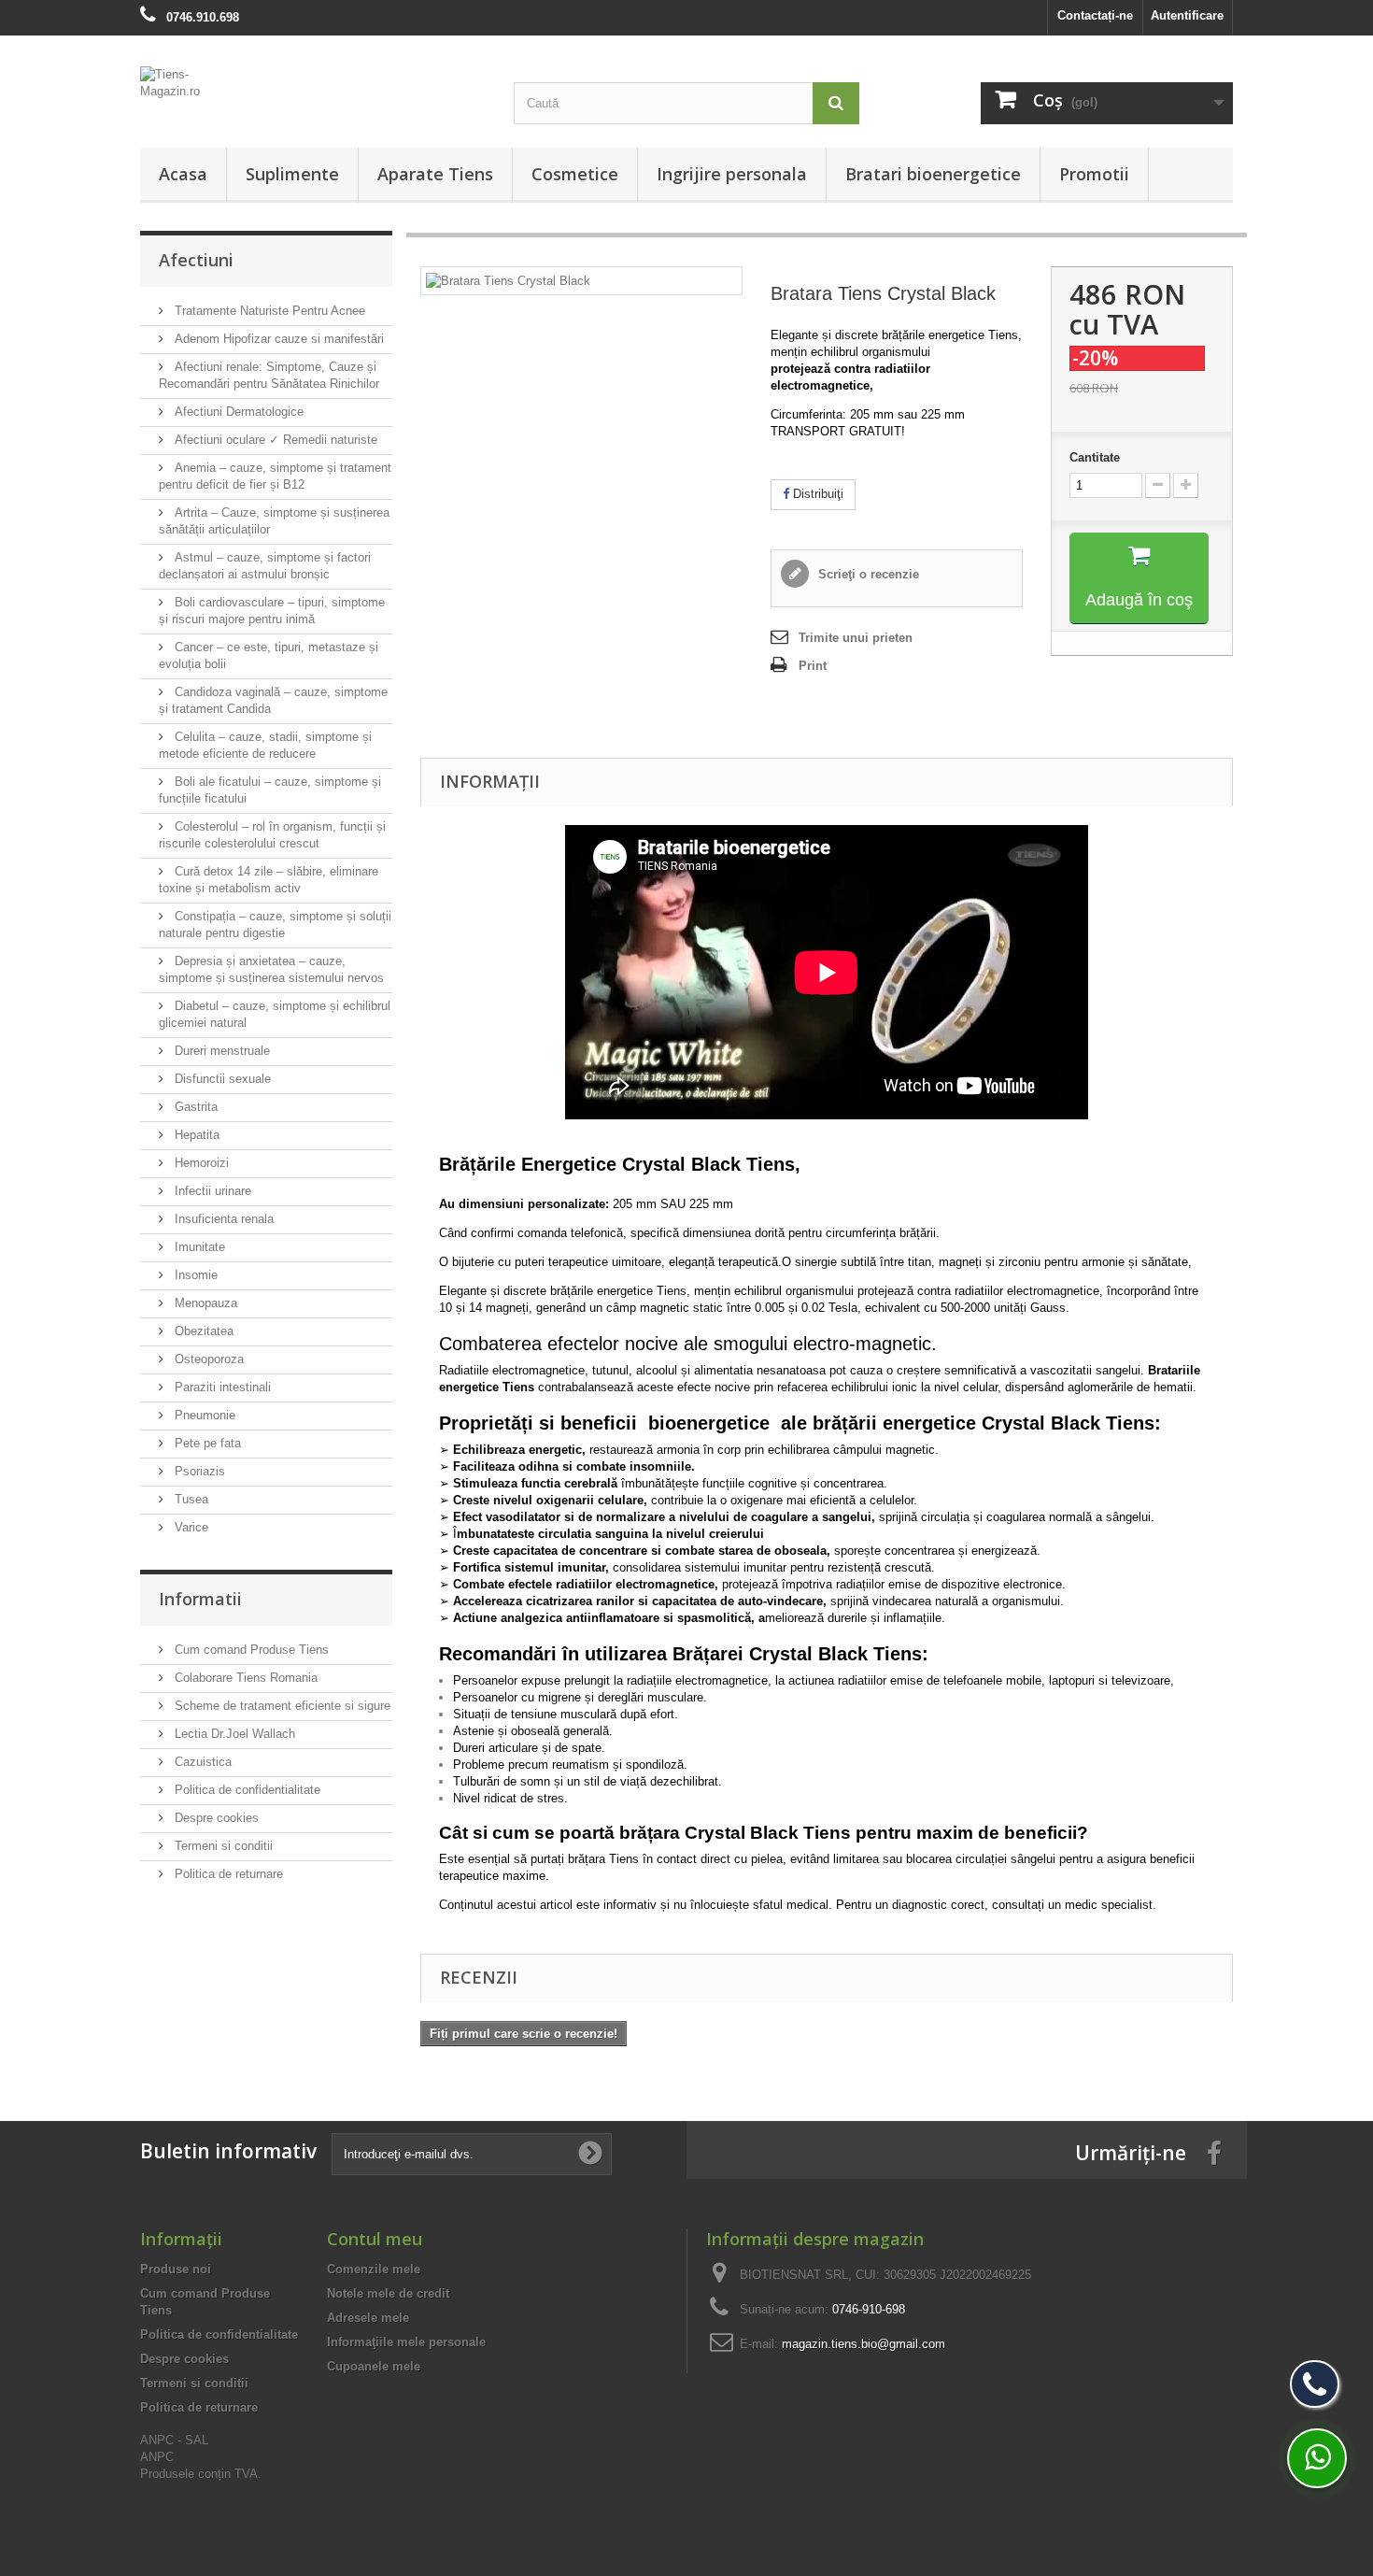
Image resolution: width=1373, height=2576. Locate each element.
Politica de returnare (227, 1874)
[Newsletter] (590, 2154)
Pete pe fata (206, 1443)
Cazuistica (201, 1762)
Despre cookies (215, 1818)
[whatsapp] (1317, 2458)
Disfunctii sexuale (221, 1079)
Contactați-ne (1095, 15)
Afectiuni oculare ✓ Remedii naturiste (274, 440)
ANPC (157, 2457)
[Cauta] (836, 103)
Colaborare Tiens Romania (244, 1678)
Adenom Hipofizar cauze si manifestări (277, 339)
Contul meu (375, 2239)
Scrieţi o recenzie (867, 574)
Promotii (1094, 174)
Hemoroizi (200, 1163)
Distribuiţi (816, 494)
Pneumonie (203, 1415)
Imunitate (198, 1247)
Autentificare (1187, 15)
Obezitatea (202, 1331)
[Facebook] (1214, 2152)
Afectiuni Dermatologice (237, 412)
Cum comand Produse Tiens (250, 1650)
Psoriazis (198, 1471)
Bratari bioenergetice (933, 174)
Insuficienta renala (222, 1219)
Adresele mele (368, 2318)
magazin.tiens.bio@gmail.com (863, 2344)
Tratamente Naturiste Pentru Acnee (268, 311)
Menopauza (204, 1303)
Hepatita (195, 1135)
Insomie (194, 1275)
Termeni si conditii (222, 1846)
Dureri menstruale (220, 1051)
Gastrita (194, 1107)
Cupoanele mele (374, 2366)
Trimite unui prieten (856, 638)
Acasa (183, 174)
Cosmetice (575, 174)
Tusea (190, 1499)
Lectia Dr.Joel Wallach (233, 1734)
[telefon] (1315, 2384)
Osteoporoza (207, 1359)
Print (813, 666)
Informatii (200, 1599)
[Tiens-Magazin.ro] (313, 93)
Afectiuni (196, 260)
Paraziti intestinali (221, 1387)
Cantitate (1095, 457)
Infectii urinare (211, 1191)
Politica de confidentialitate (246, 1790)
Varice (190, 1527)
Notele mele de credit (388, 2293)
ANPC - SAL (174, 2440)
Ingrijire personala (732, 174)
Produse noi (176, 2269)
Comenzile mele (374, 2269)
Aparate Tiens (435, 174)
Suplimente (292, 174)
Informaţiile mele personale (406, 2342)
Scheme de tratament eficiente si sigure (281, 1706)
